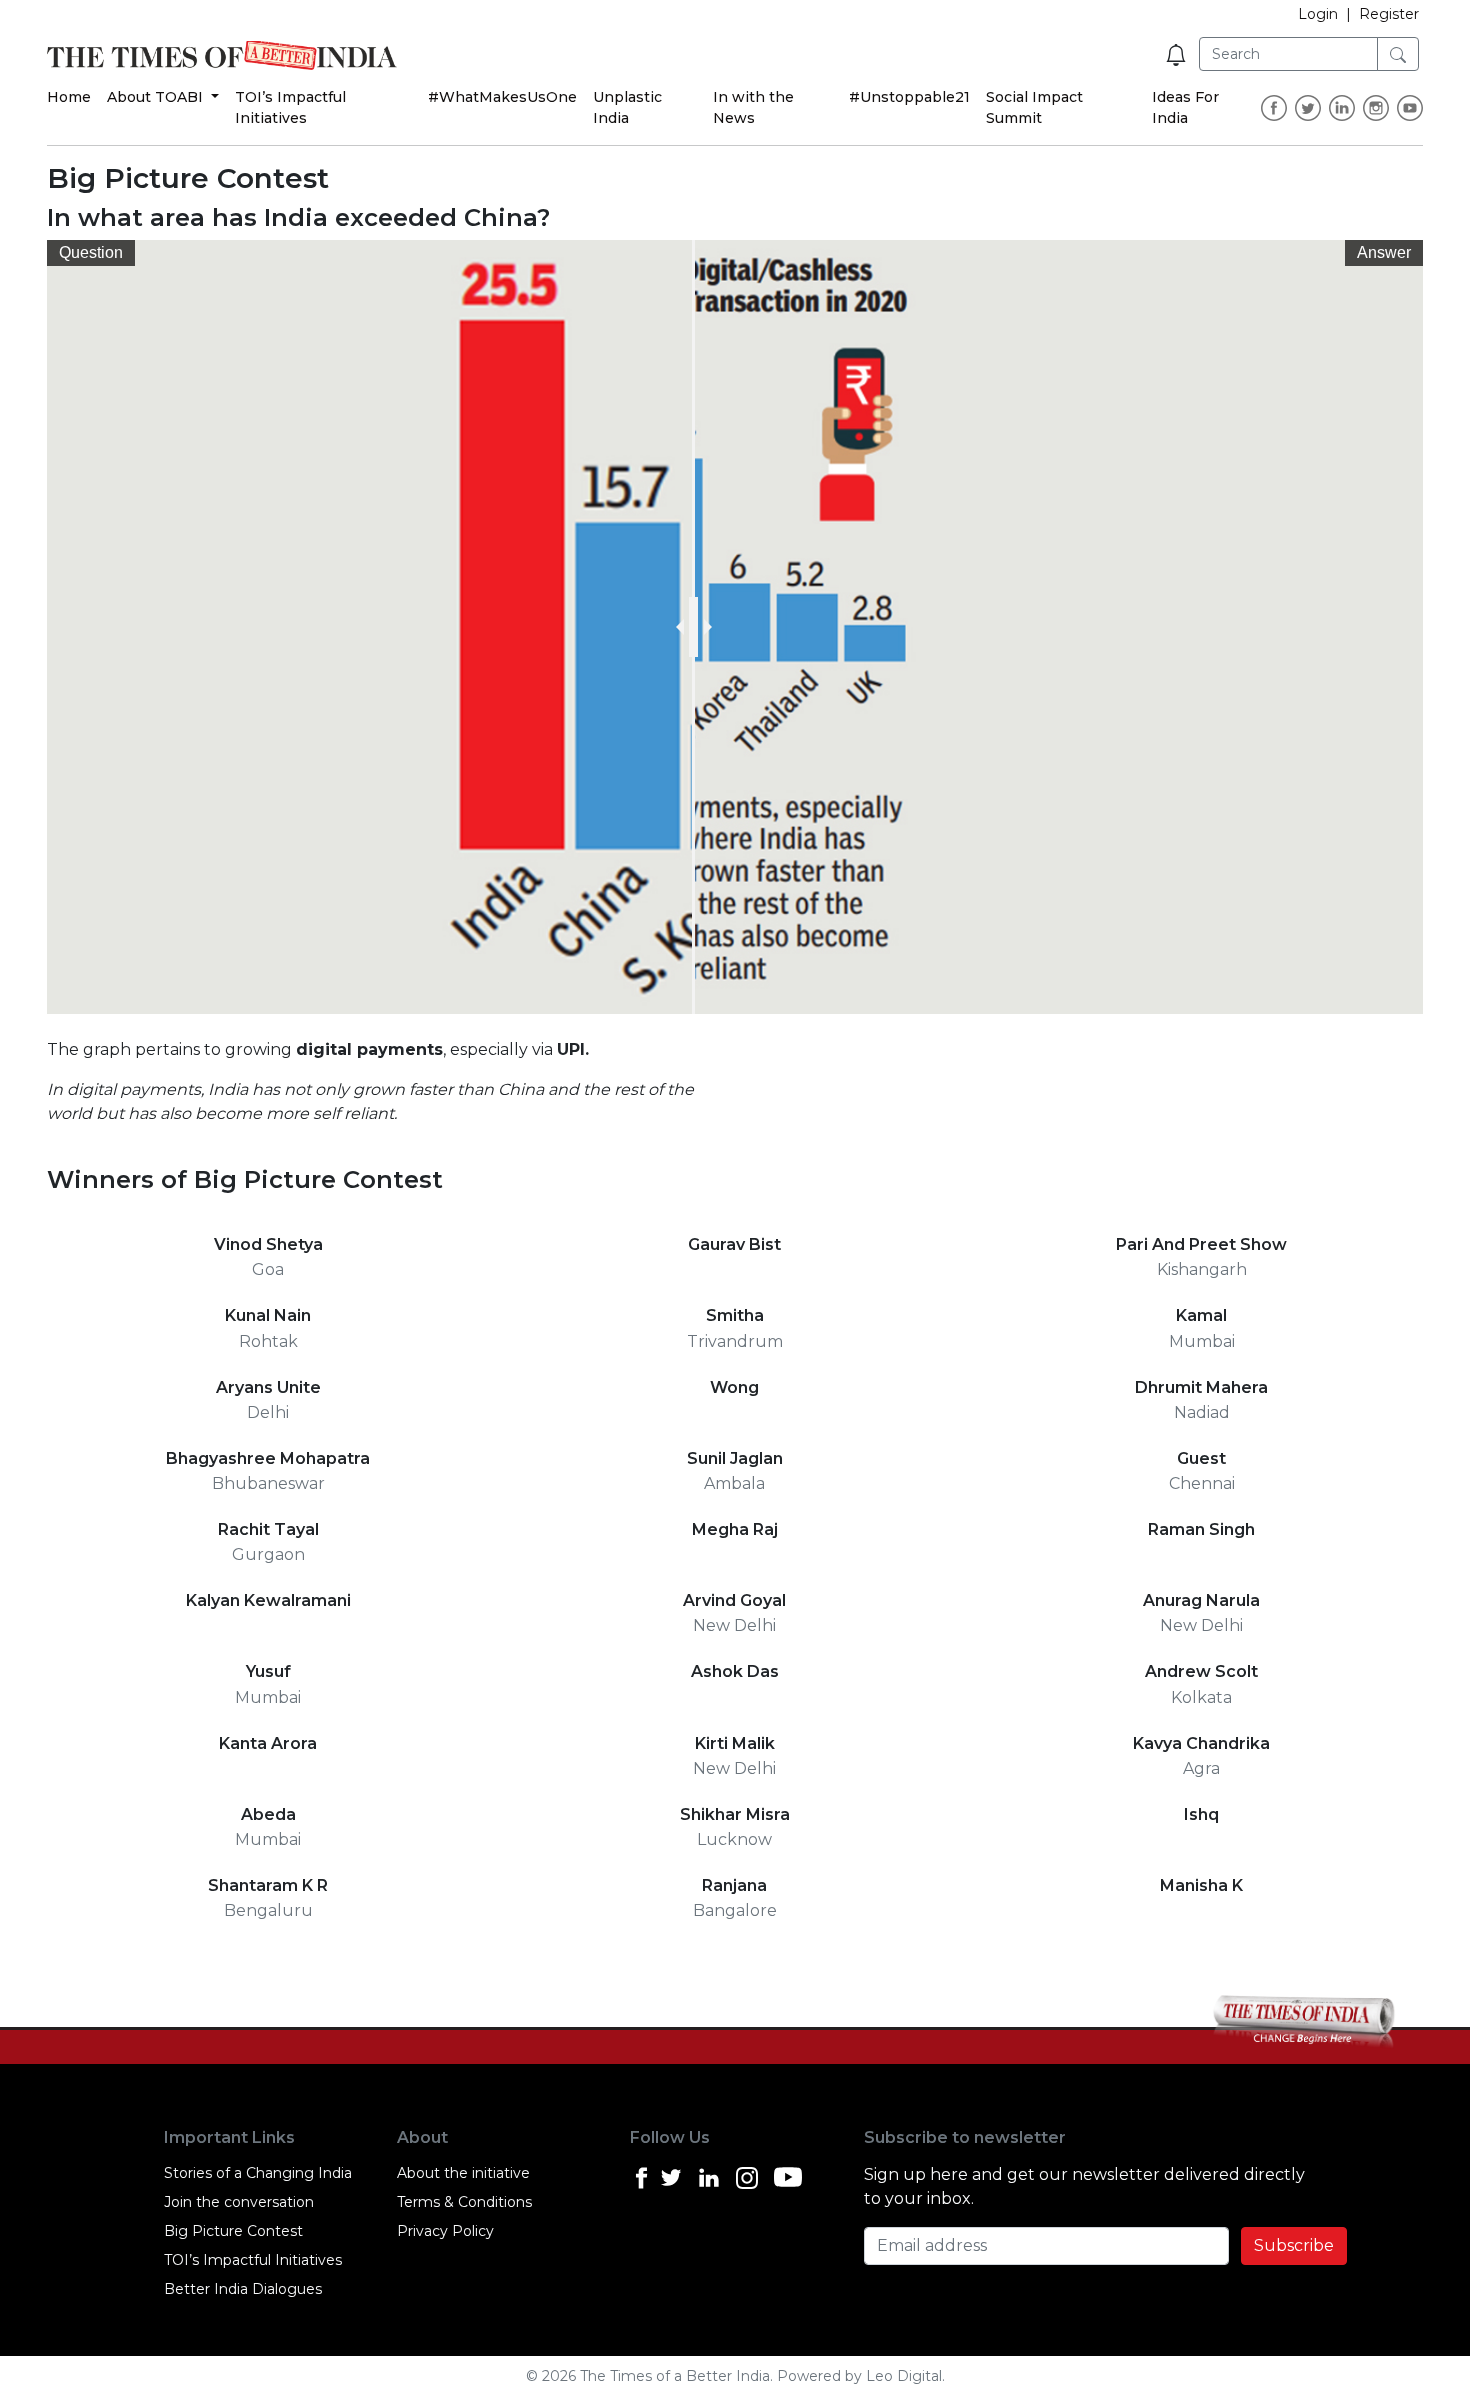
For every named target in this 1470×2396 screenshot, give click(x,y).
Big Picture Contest (233, 2231)
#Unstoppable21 (909, 97)
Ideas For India (1185, 107)
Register (1389, 14)
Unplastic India (627, 107)
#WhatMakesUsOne (502, 97)
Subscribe (1294, 2245)
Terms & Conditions (464, 2202)
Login (1318, 14)
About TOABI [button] (157, 97)
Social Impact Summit (1034, 107)
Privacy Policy (445, 2231)
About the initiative (463, 2173)
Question (91, 252)
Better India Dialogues (243, 2289)
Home (69, 97)
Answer (1384, 252)
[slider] (693, 627)
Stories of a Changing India (258, 2173)
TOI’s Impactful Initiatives (290, 107)
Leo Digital (904, 2376)
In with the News (753, 107)
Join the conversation (239, 2202)
